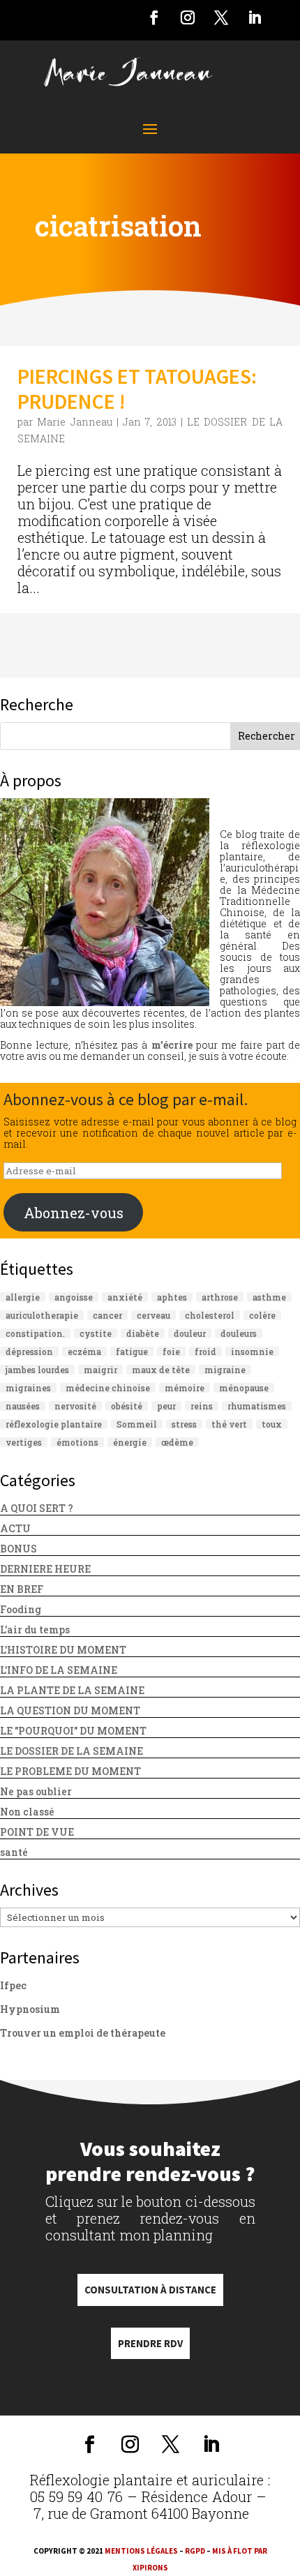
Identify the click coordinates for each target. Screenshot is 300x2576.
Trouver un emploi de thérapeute (83, 2033)
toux (272, 1424)
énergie (130, 1442)
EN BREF (22, 1589)
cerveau (153, 1315)
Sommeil (137, 1424)
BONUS (18, 1549)
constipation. (35, 1333)
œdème (177, 1442)
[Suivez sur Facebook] (154, 17)
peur (166, 1406)
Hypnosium (30, 2009)
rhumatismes (257, 1406)
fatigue (132, 1351)
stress (184, 1424)
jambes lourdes (37, 1370)
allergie (23, 1297)
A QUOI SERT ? (37, 1508)
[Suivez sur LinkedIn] (255, 17)
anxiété (125, 1297)
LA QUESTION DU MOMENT (70, 1710)
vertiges (24, 1442)
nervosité (75, 1406)
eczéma (84, 1351)
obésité (127, 1406)
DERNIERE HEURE (45, 1569)
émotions (77, 1442)
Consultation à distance (150, 2290)
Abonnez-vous (74, 1213)
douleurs (239, 1333)
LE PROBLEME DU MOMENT (70, 1771)
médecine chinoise (108, 1388)
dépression (29, 1351)
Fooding (21, 1609)
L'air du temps (35, 1630)
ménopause (244, 1388)
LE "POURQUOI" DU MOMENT (73, 1731)
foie (171, 1351)
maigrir (100, 1370)
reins (202, 1406)
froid (205, 1351)
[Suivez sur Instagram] (188, 17)
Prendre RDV (150, 2343)
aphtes (172, 1297)
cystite (96, 1333)
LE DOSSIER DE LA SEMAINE (72, 1751)
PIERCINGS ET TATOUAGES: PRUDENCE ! (137, 389)
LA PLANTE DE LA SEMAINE (72, 1690)
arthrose (220, 1297)
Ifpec (13, 1985)
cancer (107, 1315)
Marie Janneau (74, 422)
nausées (23, 1406)
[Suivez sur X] (221, 17)
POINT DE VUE (37, 1832)
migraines (28, 1388)
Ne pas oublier (36, 1791)
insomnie (252, 1351)
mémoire (185, 1388)
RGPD (195, 2551)
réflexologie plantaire (54, 1424)
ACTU (15, 1528)
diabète (143, 1333)
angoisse (74, 1297)
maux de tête (161, 1370)
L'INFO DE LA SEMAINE (59, 1670)
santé (14, 1852)
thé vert (229, 1424)
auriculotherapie (42, 1315)
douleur (190, 1333)
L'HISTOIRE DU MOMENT (63, 1650)
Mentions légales (141, 2551)
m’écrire (172, 1045)
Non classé (27, 1812)
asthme (269, 1297)
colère (262, 1315)
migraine (225, 1370)
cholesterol (210, 1315)
